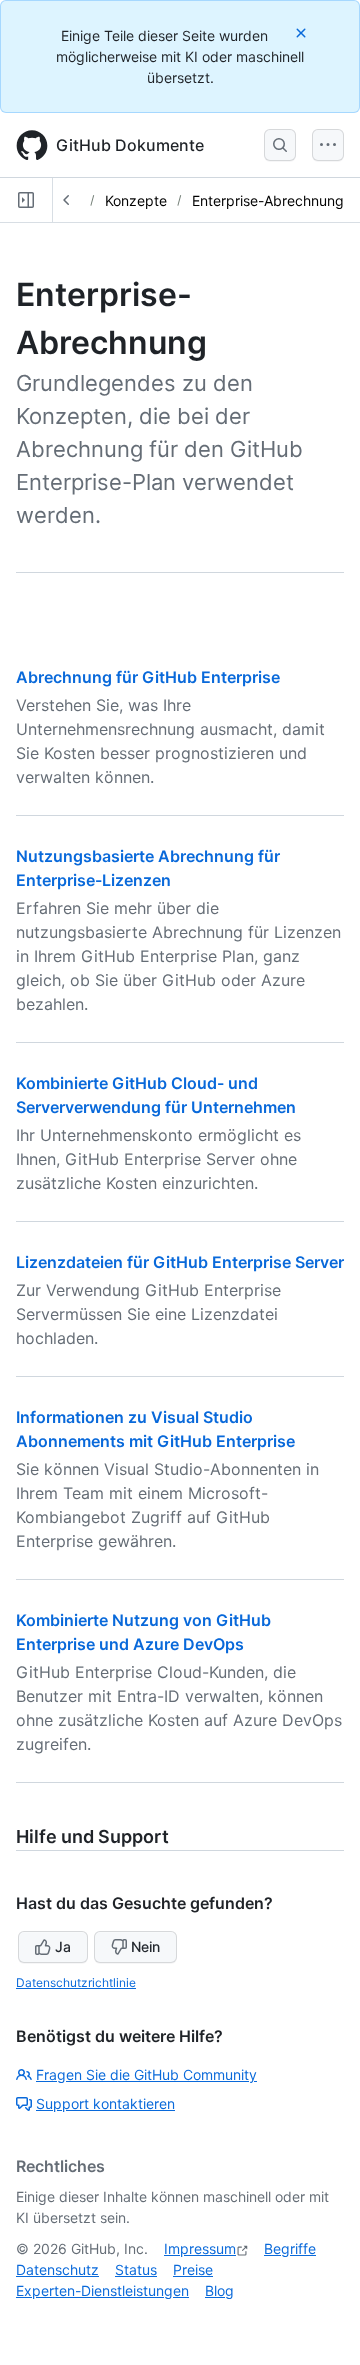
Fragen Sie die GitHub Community (146, 2074)
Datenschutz (57, 2269)
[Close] (303, 32)
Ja (63, 1946)
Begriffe (290, 2248)
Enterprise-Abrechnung (268, 200)
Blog (219, 2290)
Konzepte (136, 200)
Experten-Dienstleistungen (102, 2290)
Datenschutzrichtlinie (76, 1982)
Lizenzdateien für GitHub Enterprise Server (180, 1262)
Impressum (200, 2248)
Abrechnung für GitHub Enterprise (148, 677)
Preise (193, 2269)
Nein (145, 1946)
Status (136, 2269)
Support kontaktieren (105, 2103)
